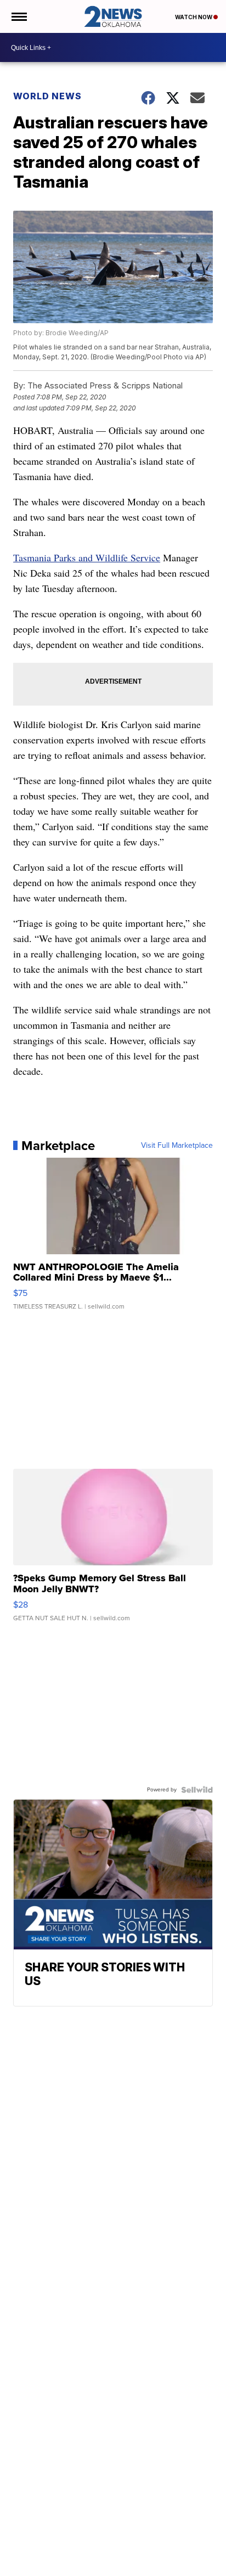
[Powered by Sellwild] (197, 1790)
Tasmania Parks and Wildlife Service (87, 557)
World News (47, 96)
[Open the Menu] (18, 16)
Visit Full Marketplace (177, 1146)
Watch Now (194, 17)
